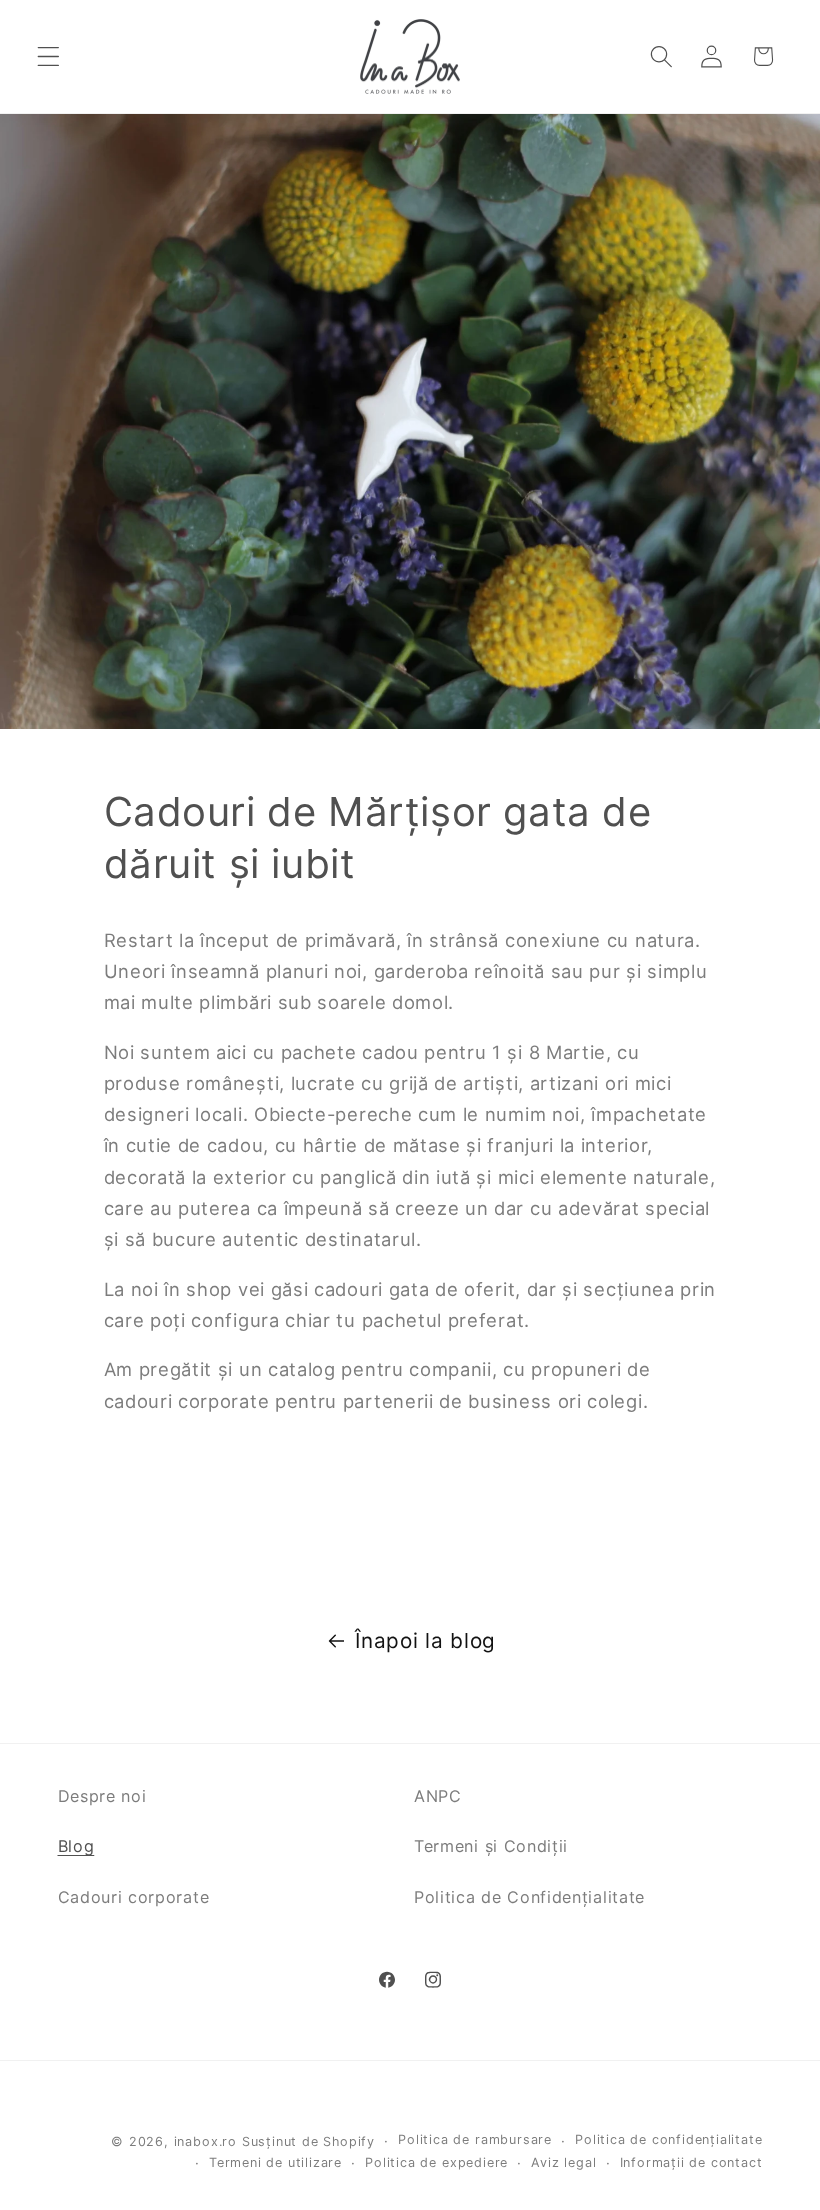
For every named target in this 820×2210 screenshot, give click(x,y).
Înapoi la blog (425, 1640)
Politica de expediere (436, 2162)
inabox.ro (205, 2141)
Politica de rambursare (475, 2139)
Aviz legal (563, 2162)
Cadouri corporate (134, 1897)
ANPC (438, 1796)
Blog (76, 1846)
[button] (48, 56)
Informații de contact (691, 2162)
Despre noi (102, 1796)
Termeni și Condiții (491, 1846)
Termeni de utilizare (275, 2162)
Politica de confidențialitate (668, 2139)
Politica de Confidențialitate (529, 1897)
